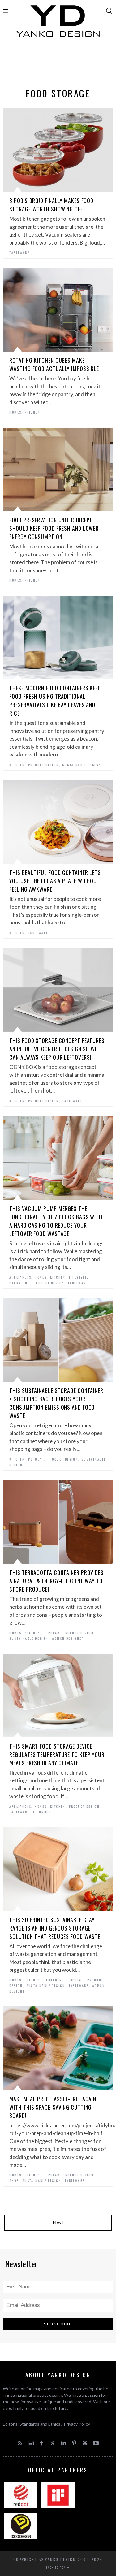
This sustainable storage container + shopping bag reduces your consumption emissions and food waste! (56, 1403)
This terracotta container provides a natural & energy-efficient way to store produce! (56, 1581)
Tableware (19, 253)
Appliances (20, 1277)
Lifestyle (78, 1277)
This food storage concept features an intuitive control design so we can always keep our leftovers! (57, 1049)
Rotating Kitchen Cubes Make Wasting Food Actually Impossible (54, 364)
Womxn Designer (68, 1638)
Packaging (20, 1283)
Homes (15, 412)
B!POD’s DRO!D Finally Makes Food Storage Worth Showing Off (51, 205)
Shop (14, 2181)
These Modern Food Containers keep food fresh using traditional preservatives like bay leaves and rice (55, 701)
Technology (44, 1812)
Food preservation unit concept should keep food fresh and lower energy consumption (54, 528)
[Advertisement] (58, 64)
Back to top (56, 2567)
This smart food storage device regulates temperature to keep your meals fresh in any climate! (57, 1754)
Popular (36, 1459)
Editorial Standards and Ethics (32, 2424)
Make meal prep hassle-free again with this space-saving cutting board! (53, 2107)
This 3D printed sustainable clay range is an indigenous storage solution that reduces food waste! (56, 1928)
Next (58, 2222)
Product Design (44, 765)
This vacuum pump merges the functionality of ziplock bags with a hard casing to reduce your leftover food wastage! (56, 1221)
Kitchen (32, 412)
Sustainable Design (82, 765)
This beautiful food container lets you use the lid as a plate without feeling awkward (55, 881)
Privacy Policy (77, 2424)
